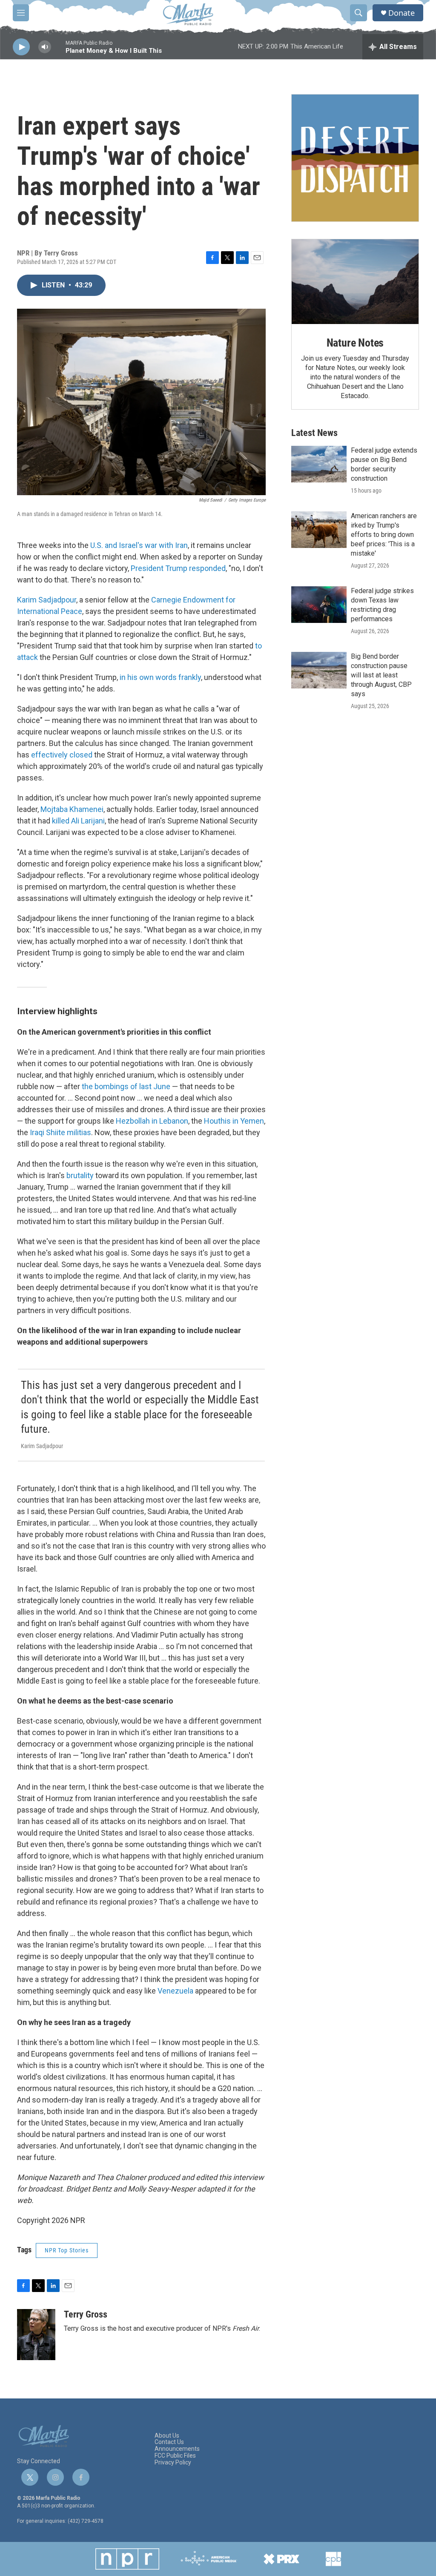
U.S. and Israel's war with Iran (139, 545)
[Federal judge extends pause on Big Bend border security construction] (319, 464)
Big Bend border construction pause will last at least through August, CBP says (381, 675)
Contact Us (169, 2442)
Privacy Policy (173, 2463)
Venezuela (175, 1991)
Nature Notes (355, 343)
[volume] (45, 47)
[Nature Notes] (355, 282)
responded (207, 568)
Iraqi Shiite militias (60, 1132)
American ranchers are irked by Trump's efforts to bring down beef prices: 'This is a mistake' (384, 535)
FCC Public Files (175, 2456)
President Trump (159, 568)
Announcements (177, 2449)
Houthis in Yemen (234, 1121)
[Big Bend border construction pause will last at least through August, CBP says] (319, 670)
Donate (402, 13)
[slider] (58, 51)
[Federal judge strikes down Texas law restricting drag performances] (319, 605)
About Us (167, 2436)
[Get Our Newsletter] (355, 158)
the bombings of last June (126, 1086)
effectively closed (62, 755)
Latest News (314, 433)
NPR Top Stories (67, 2250)
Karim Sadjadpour (47, 600)
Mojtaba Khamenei (72, 809)
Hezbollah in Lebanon (152, 1121)
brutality (80, 1175)
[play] (21, 47)
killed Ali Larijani (78, 821)
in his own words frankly (160, 677)
